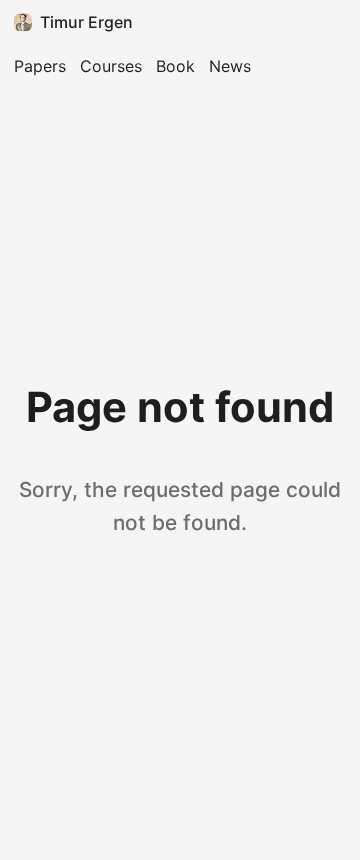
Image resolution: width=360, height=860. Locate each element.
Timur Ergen (86, 22)
